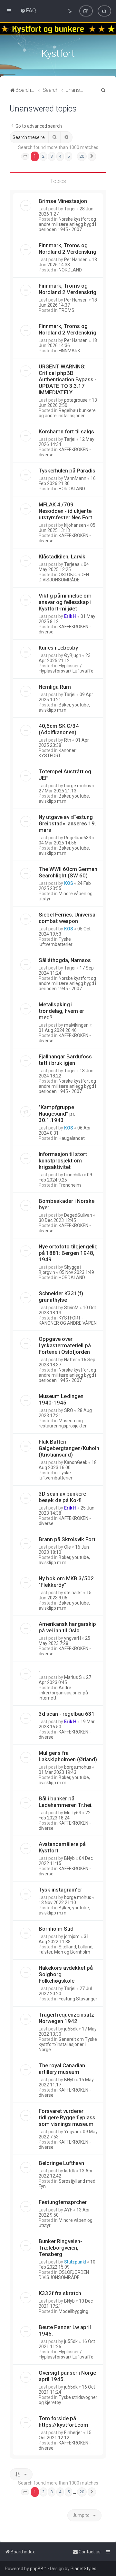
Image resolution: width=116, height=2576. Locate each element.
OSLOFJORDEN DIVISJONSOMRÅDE (64, 577)
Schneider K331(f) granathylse (61, 1297)
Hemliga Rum (55, 687)
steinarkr (73, 1593)
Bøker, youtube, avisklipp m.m (64, 707)
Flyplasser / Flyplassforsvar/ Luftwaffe (66, 668)
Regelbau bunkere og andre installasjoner (67, 413)
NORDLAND (70, 270)
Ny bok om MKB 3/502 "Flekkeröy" (66, 1582)
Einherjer (73, 2433)
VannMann (75, 478)
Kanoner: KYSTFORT (58, 753)
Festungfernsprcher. (63, 2202)
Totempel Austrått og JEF (65, 775)
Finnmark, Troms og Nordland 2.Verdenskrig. (68, 249)
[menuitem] (28, 10)
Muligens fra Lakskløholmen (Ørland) (68, 1756)
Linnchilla (73, 1175)
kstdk (70, 2171)
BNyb (69, 1858)
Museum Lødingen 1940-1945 (61, 1399)
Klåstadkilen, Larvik (62, 557)
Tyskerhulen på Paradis (67, 471)
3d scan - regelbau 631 (67, 1714)
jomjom (72, 1936)
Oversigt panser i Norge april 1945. (67, 2376)
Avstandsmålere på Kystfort (62, 1847)
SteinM (71, 1308)
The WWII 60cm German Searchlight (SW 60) (68, 872)
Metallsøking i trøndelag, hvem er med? (61, 1011)
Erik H (70, 616)
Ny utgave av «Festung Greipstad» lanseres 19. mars (67, 823)
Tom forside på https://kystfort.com (63, 2422)
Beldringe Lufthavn (61, 2163)
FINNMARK (69, 351)
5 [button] (68, 156)
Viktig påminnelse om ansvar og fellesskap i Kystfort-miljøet (65, 602)
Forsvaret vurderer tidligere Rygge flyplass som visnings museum (67, 2117)
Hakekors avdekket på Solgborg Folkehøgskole (66, 1974)
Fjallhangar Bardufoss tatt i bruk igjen (65, 1060)
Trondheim (70, 1185)
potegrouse (76, 400)
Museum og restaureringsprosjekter (63, 1423)
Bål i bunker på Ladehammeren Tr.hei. (66, 1802)
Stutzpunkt (75, 2262)
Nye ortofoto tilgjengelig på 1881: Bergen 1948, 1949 (68, 1253)
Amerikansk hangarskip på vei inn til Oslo (67, 1627)
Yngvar (71, 2132)
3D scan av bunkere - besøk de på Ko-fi (64, 1497)
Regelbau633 (78, 838)
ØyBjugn (73, 655)
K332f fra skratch (60, 2293)
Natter (71, 1360)
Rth (68, 740)
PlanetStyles (83, 2569)
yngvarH (72, 1638)
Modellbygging (73, 2311)
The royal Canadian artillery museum (62, 2069)
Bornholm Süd (56, 1929)
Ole (68, 1547)
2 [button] (43, 156)
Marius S (73, 1677)
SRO (69, 1410)
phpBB (37, 2569)
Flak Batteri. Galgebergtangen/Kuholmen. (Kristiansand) (73, 1448)
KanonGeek (76, 1462)
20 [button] (82, 156)
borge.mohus (78, 786)
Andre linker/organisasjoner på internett (63, 1693)
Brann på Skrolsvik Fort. (68, 1539)
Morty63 (73, 1813)
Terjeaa (72, 564)
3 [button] (52, 156)
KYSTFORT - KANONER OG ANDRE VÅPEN (68, 1320)
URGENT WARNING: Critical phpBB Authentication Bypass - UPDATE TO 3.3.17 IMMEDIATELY (68, 379)
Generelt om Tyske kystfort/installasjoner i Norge (68, 2044)
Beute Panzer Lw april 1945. (65, 2330)
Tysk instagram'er (60, 1890)
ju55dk (71, 2029)
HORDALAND (72, 489)
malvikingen (76, 1025)
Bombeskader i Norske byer (67, 1204)
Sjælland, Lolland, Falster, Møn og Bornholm (66, 1949)
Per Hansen (76, 260)
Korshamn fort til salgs (66, 431)
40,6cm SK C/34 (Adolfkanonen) (59, 729)
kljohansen (75, 525)
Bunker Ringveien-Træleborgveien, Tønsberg (60, 2248)
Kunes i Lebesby (58, 648)
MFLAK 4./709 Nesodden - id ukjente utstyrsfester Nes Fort (65, 511)
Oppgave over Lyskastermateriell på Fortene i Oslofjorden (65, 1345)
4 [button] (60, 156)
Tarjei (70, 209)
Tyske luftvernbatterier (56, 942)
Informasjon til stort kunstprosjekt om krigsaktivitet (63, 1161)
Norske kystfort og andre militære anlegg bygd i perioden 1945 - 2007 (67, 224)
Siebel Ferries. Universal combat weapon (68, 918)
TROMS (67, 310)
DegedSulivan (78, 1215)
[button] (25, 156)
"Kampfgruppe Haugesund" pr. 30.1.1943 (57, 1114)
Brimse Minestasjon (63, 201)
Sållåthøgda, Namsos (65, 960)
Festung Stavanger (78, 1999)
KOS (69, 883)
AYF (68, 2210)
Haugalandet (72, 1138)
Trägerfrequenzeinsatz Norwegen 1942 (66, 2018)
